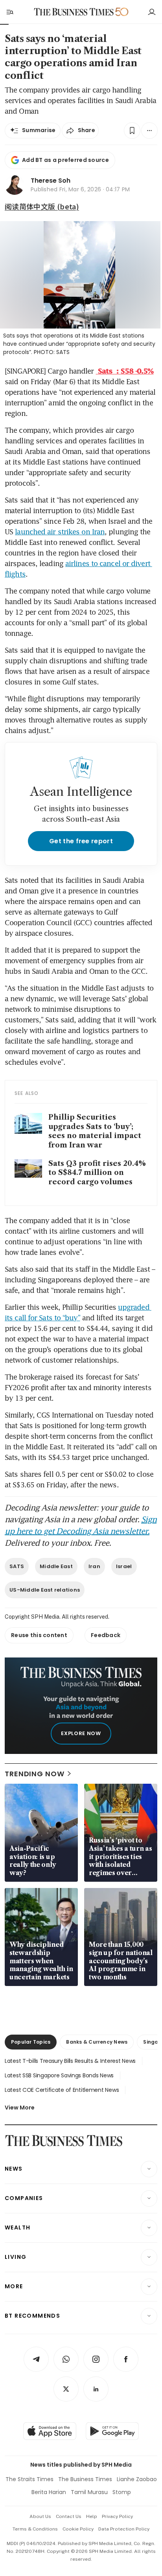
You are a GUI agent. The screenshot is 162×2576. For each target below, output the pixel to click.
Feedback (106, 1635)
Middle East (56, 1566)
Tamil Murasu (89, 2492)
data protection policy (124, 2529)
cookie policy (78, 2529)
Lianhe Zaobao (137, 2479)
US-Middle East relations (45, 1590)
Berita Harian (49, 2492)
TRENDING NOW (35, 1774)
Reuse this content (39, 1635)
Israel (124, 1566)
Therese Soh (51, 181)
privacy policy (117, 2516)
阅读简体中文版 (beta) (42, 206)
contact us (69, 2516)
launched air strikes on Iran (60, 532)
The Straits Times (29, 2479)
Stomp (122, 2492)
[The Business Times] (74, 12)
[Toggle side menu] (9, 12)
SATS (17, 1566)
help (92, 2516)
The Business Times (85, 2479)
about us (40, 2516)
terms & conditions (35, 2529)
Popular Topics (31, 2042)
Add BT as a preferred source (65, 160)
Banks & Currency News (97, 2042)
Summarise (39, 130)
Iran (94, 1566)
